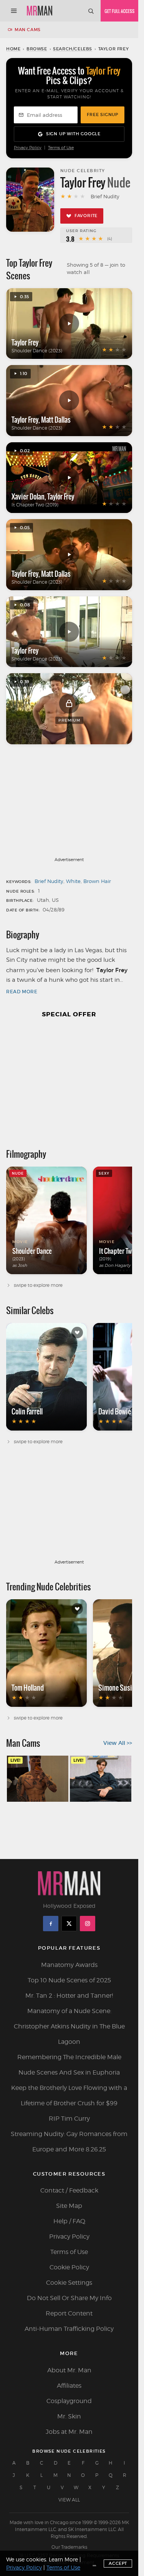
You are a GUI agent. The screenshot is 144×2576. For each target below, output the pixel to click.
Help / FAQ (69, 2221)
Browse (37, 49)
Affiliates (69, 2386)
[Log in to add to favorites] (77, 1333)
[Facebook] (51, 1924)
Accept (118, 2563)
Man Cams (28, 30)
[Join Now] (119, 11)
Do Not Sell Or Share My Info (69, 2298)
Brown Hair (97, 881)
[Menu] (14, 11)
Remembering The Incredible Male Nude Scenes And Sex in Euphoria (69, 2065)
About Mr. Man (69, 2370)
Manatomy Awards (69, 1965)
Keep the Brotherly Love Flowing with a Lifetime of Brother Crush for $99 (69, 2095)
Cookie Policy (69, 2267)
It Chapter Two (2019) (35, 505)
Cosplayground (69, 2401)
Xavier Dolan (28, 496)
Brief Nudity (49, 881)
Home (13, 49)
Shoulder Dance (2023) (37, 351)
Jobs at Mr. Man (69, 2432)
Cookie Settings (69, 2283)
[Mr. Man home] (40, 11)
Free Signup (103, 115)
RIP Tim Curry (69, 2119)
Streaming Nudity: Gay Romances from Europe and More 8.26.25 (69, 2142)
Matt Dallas (56, 420)
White (73, 881)
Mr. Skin (69, 2416)
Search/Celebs (73, 49)
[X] (69, 1924)
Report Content (69, 2313)
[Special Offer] (69, 1080)
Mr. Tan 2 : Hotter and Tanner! (69, 1996)
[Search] (91, 11)
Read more (22, 992)
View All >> (118, 1743)
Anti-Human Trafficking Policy (69, 2329)
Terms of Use (61, 148)
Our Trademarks (69, 2547)
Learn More (63, 2559)
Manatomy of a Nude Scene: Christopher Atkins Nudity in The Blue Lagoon (69, 2026)
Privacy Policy (28, 148)
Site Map (69, 2206)
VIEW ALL (69, 2500)
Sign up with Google (73, 134)
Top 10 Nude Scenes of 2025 (69, 1980)
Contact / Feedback (69, 2190)
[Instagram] (88, 1924)
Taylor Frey (25, 342)
